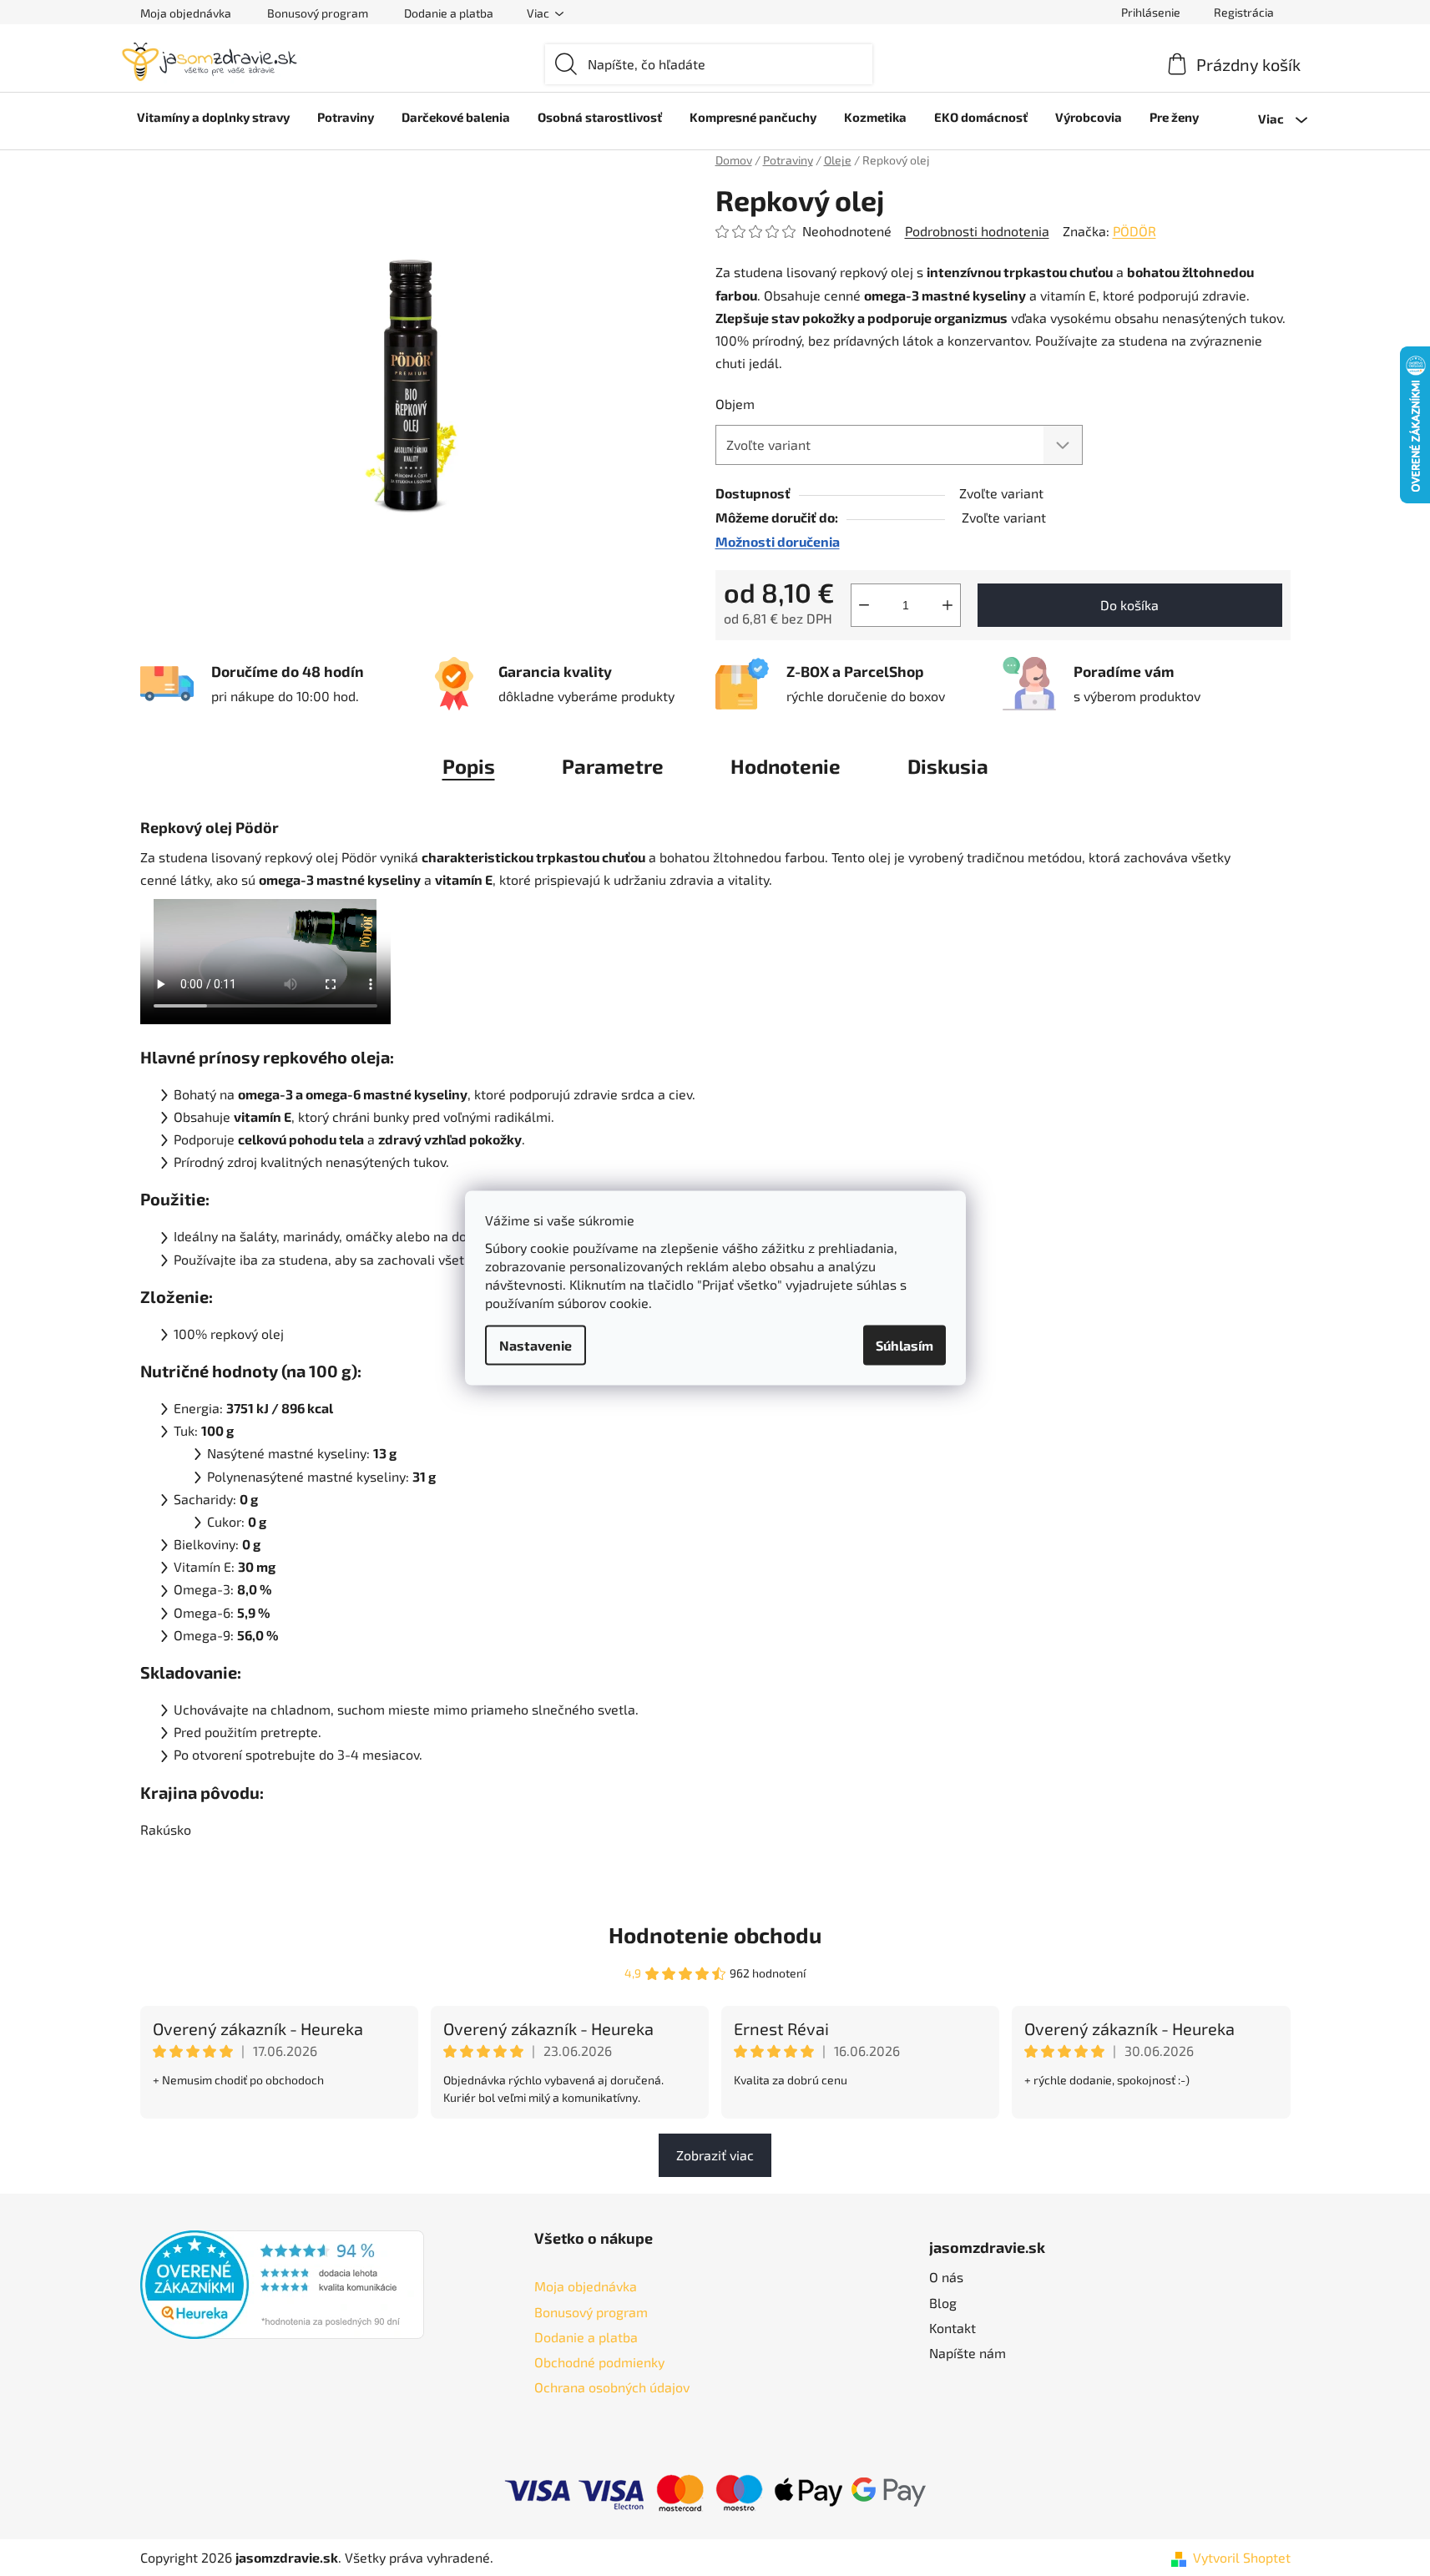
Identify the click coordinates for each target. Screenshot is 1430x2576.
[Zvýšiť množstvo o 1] (947, 605)
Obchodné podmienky (599, 2362)
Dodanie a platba (449, 13)
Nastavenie (536, 1345)
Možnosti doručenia (778, 541)
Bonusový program (318, 13)
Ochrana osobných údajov (612, 2387)
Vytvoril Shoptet (1242, 2557)
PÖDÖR (1134, 231)
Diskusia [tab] (948, 766)
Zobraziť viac (715, 2155)
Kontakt (952, 2328)
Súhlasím (904, 1345)
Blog (943, 2303)
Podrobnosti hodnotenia (977, 231)
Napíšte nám (968, 2353)
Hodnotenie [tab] (786, 766)
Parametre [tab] (613, 766)
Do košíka (1129, 605)
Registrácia (1244, 12)
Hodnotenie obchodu (715, 1935)
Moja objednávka (186, 13)
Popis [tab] (469, 766)
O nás (946, 2277)
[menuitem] (213, 117)
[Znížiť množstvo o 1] (864, 605)
